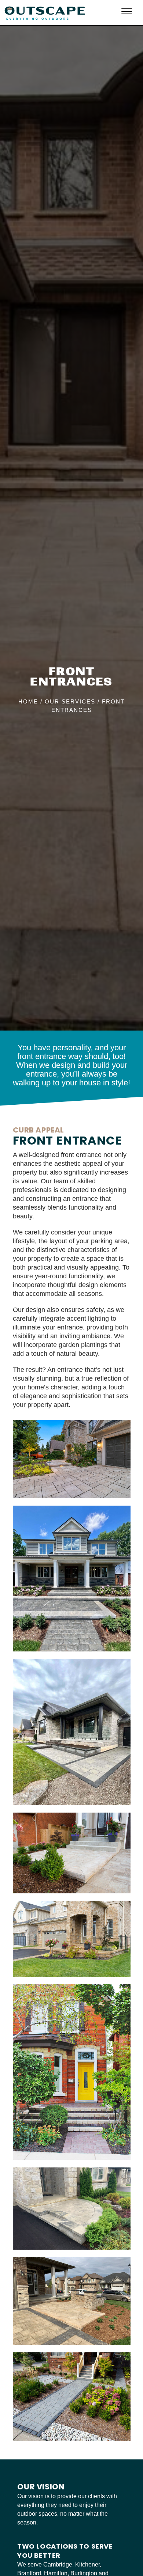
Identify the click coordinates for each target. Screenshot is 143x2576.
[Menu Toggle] (127, 12)
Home (28, 701)
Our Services (70, 701)
